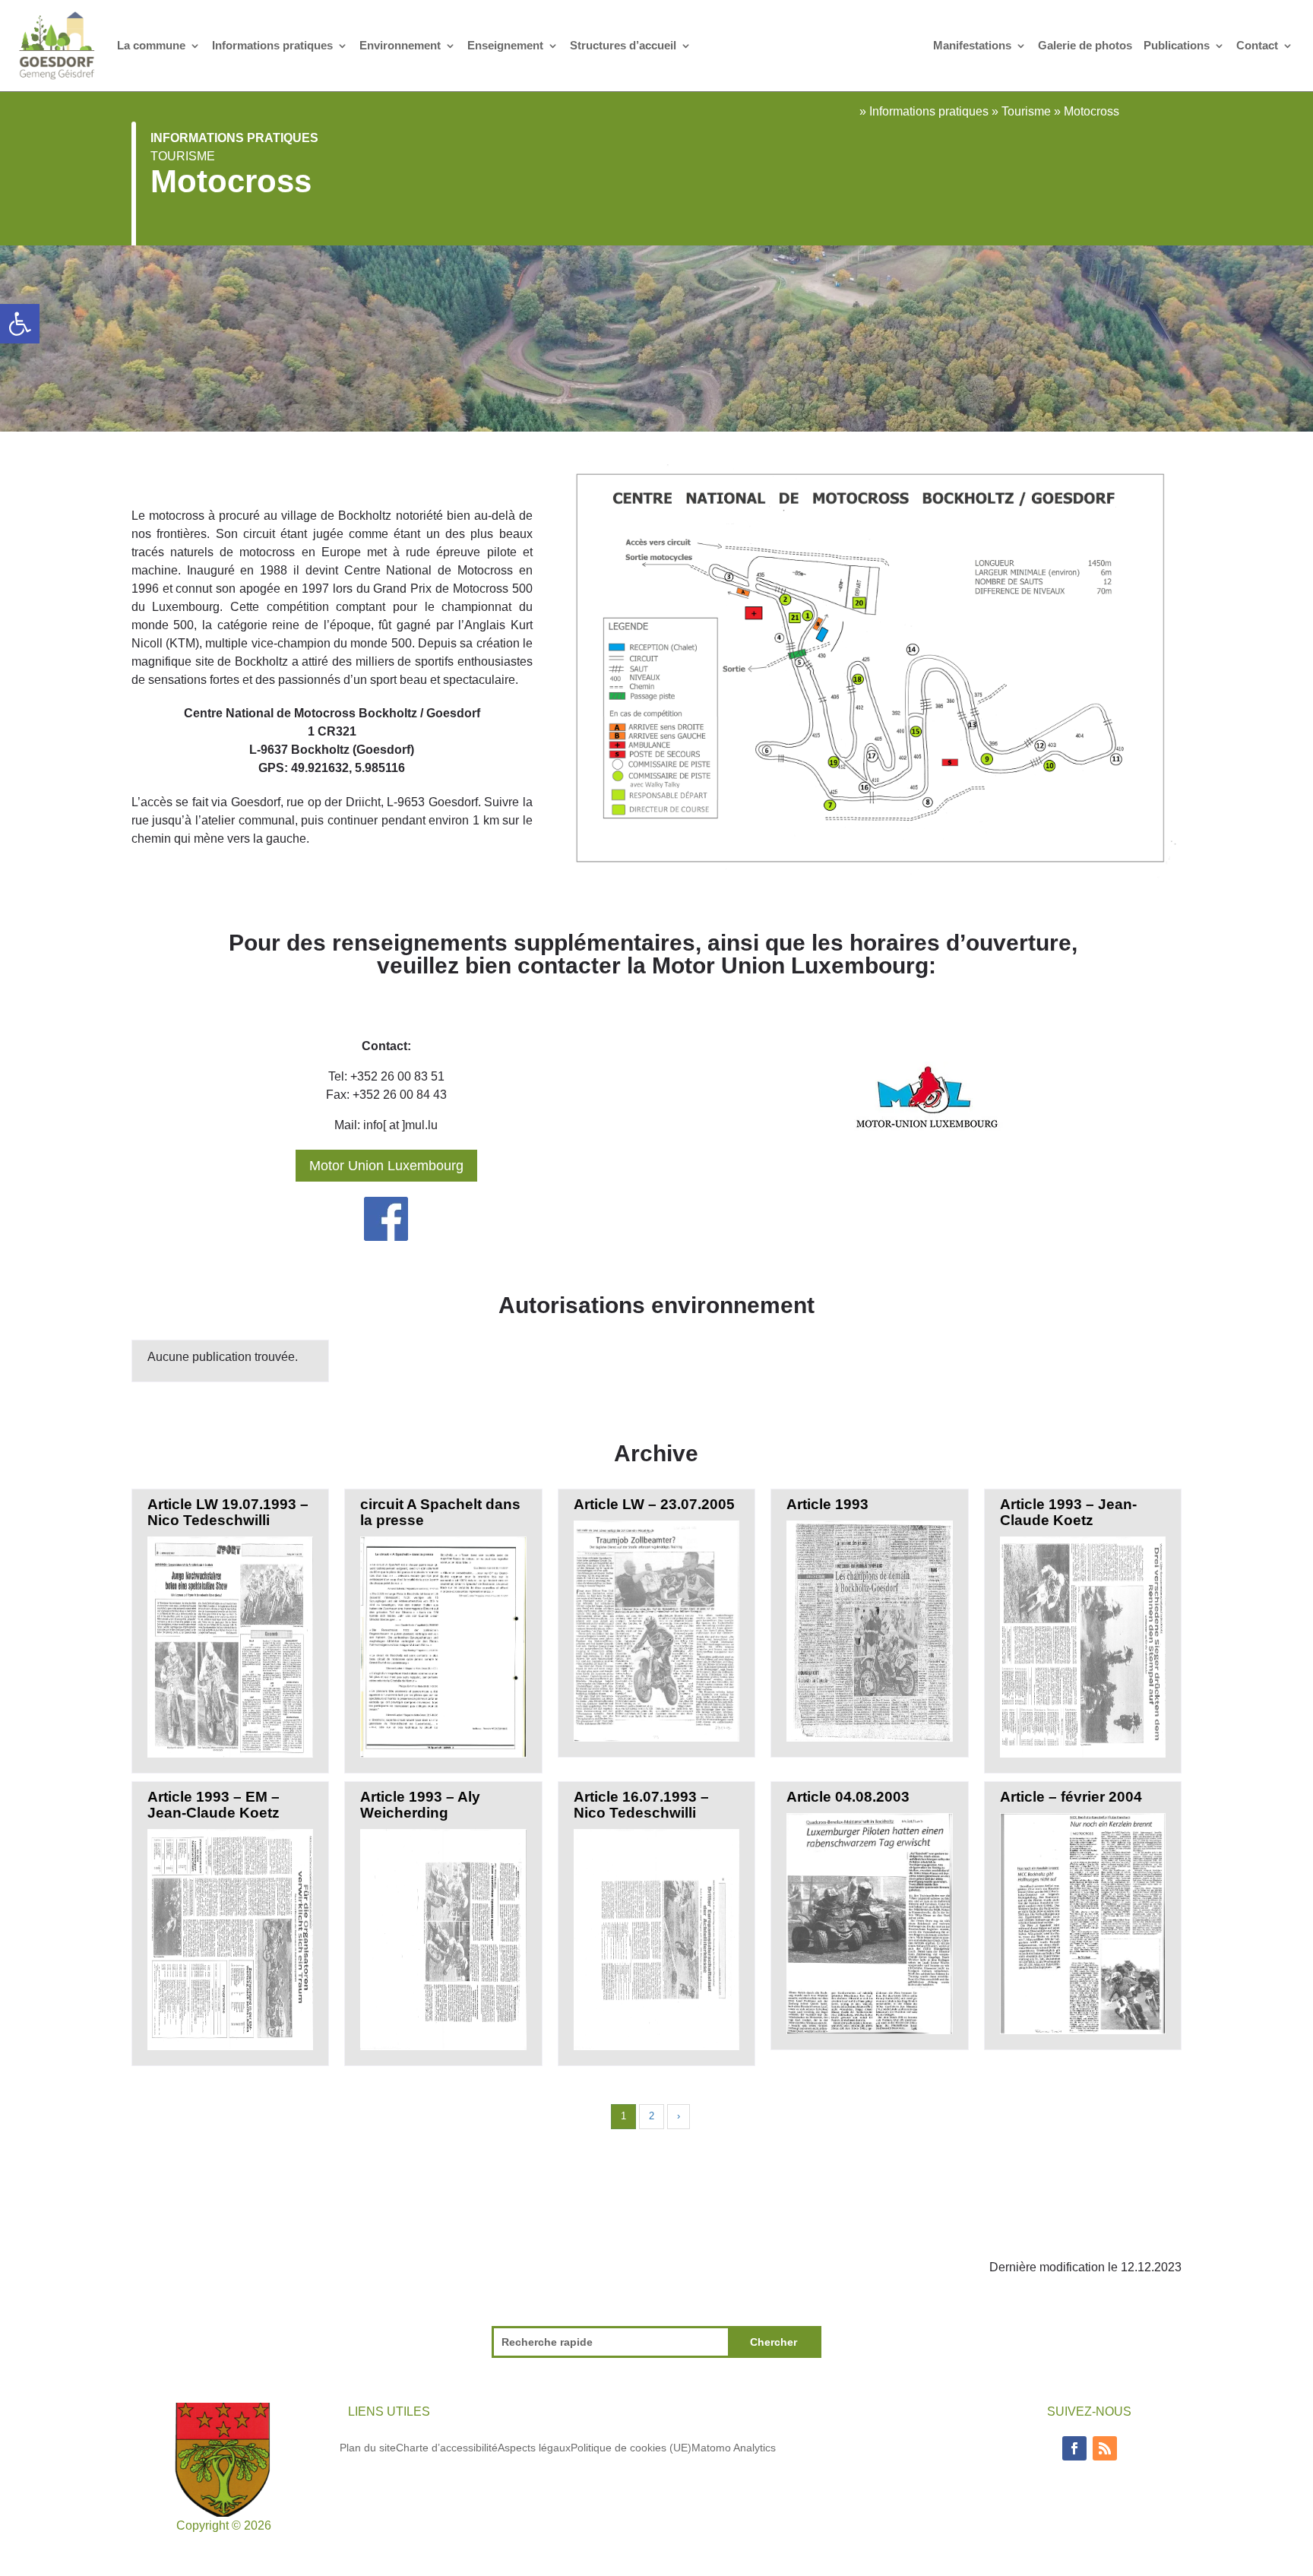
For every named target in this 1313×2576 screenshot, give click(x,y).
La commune (151, 45)
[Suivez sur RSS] (1105, 2448)
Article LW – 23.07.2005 (654, 1504)
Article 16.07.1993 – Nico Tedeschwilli (641, 1805)
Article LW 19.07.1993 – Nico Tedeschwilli (228, 1512)
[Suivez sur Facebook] (1074, 2448)
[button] (20, 324)
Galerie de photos (1085, 45)
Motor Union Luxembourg (386, 1166)
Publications (1177, 45)
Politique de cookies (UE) (631, 2447)
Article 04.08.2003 (848, 1797)
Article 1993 (827, 1504)
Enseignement (505, 45)
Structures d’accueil (623, 45)
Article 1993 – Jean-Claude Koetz (1068, 1512)
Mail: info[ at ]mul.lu (386, 1125)
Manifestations (972, 45)
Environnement (400, 45)
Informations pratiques (272, 45)
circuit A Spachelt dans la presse (440, 1512)
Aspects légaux (534, 2447)
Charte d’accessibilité (447, 2447)
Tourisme (183, 156)
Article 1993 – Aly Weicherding (420, 1805)
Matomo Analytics (734, 2447)
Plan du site (368, 2447)
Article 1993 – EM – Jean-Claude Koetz (214, 1805)
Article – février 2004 (1071, 1797)
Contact (1257, 45)
